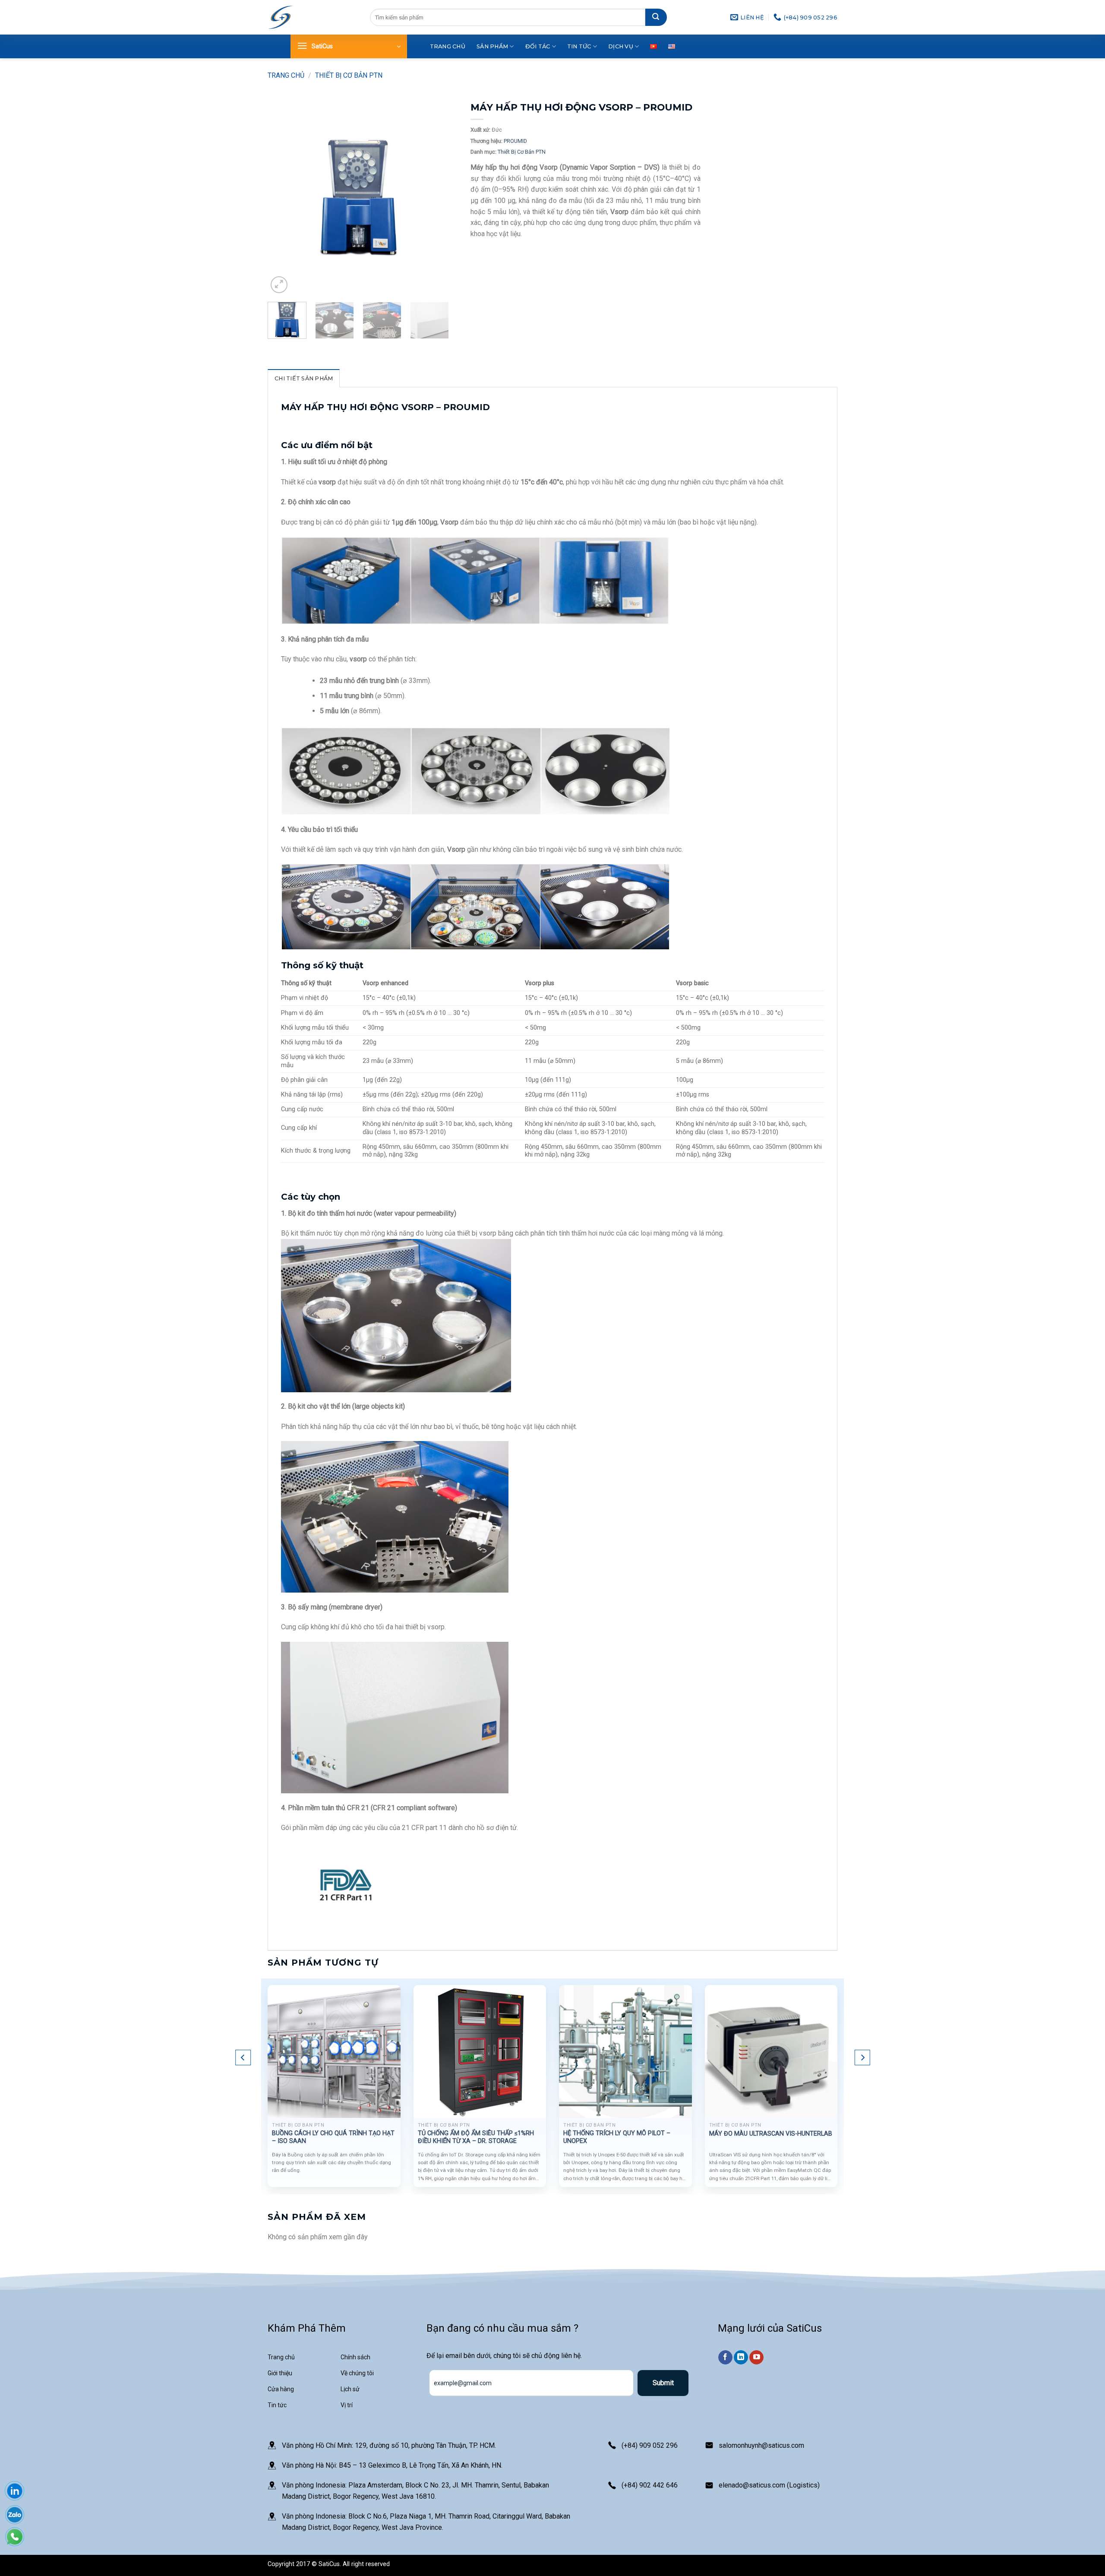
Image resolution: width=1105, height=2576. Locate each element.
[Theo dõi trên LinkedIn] (741, 2358)
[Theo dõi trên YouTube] (756, 2358)
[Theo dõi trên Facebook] (725, 2358)
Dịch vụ (621, 46)
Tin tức (579, 46)
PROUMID (515, 141)
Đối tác (538, 46)
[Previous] (282, 198)
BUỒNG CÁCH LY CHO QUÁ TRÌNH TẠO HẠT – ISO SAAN (333, 2137)
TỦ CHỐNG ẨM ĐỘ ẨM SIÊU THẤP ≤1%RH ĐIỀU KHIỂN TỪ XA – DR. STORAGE (476, 2137)
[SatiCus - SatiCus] (281, 17)
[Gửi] (656, 17)
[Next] (434, 198)
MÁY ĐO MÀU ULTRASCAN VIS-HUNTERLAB (771, 2134)
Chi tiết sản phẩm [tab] (304, 378)
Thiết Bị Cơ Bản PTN (349, 75)
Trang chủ (448, 46)
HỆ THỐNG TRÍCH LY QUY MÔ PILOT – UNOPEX (617, 2137)
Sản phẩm (492, 46)
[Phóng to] (279, 285)
